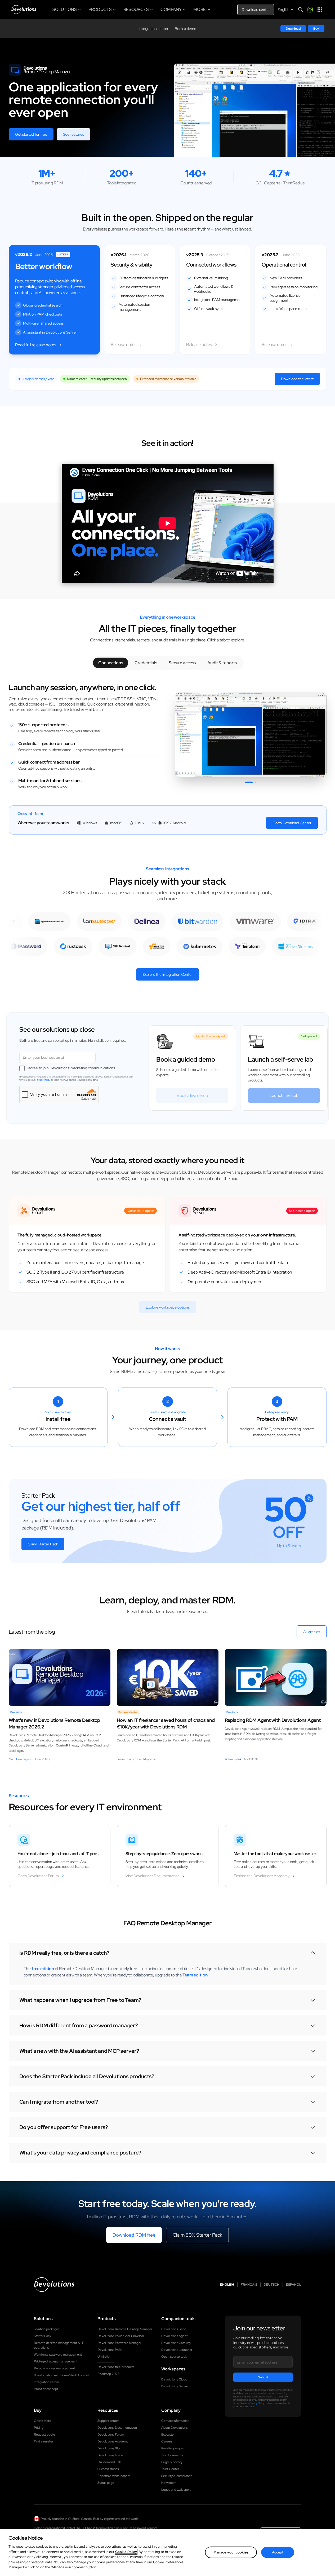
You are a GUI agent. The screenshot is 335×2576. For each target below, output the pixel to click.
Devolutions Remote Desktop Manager (125, 2329)
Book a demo (186, 29)
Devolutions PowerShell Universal (120, 2336)
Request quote (44, 2435)
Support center (108, 2421)
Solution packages (47, 2329)
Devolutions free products (116, 2367)
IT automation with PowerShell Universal (61, 2375)
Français (249, 2285)
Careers (167, 2441)
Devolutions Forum (111, 2435)
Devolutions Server (175, 2386)
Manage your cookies (231, 2552)
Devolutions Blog (109, 2448)
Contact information (175, 2421)
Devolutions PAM (110, 2350)
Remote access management (54, 2368)
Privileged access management (56, 2361)
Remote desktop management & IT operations (59, 2345)
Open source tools (174, 2357)
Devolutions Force (110, 2455)
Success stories (108, 2469)
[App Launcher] (320, 10)
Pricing (39, 2428)
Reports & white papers (114, 2476)
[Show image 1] (249, 782)
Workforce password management (58, 2355)
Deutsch (272, 2285)
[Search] (301, 10)
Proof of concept (46, 2389)
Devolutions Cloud (174, 2379)
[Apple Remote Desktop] (64, 921)
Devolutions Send (174, 2329)
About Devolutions (174, 2428)
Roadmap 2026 (108, 2374)
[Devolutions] (24, 10)
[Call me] (310, 10)
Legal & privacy (172, 2462)
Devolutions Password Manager (119, 2343)
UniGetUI (104, 2357)
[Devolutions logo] (54, 2285)
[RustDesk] (59, 946)
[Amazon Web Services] (142, 946)
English (227, 2285)
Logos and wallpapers (176, 2490)
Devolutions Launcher (177, 2350)
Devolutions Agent (174, 2336)
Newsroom (169, 2483)
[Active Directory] (282, 946)
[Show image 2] (256, 782)
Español (294, 2285)
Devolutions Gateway (176, 2343)
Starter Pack (43, 2336)
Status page (106, 2483)
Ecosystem (169, 2435)
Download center (256, 10)
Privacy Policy (43, 1080)
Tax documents (172, 2455)
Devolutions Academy (113, 2441)
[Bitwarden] (213, 921)
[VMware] (270, 921)
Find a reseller (44, 2441)
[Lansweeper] (115, 921)
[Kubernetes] (185, 946)
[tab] (111, 663)
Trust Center (170, 2469)
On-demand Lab (109, 2462)
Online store (43, 2421)
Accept (278, 2552)
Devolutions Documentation (117, 2428)
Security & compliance (177, 2476)
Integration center (154, 29)
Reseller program (173, 2448)
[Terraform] (233, 946)
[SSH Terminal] (103, 946)
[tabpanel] (168, 738)
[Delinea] (162, 921)
